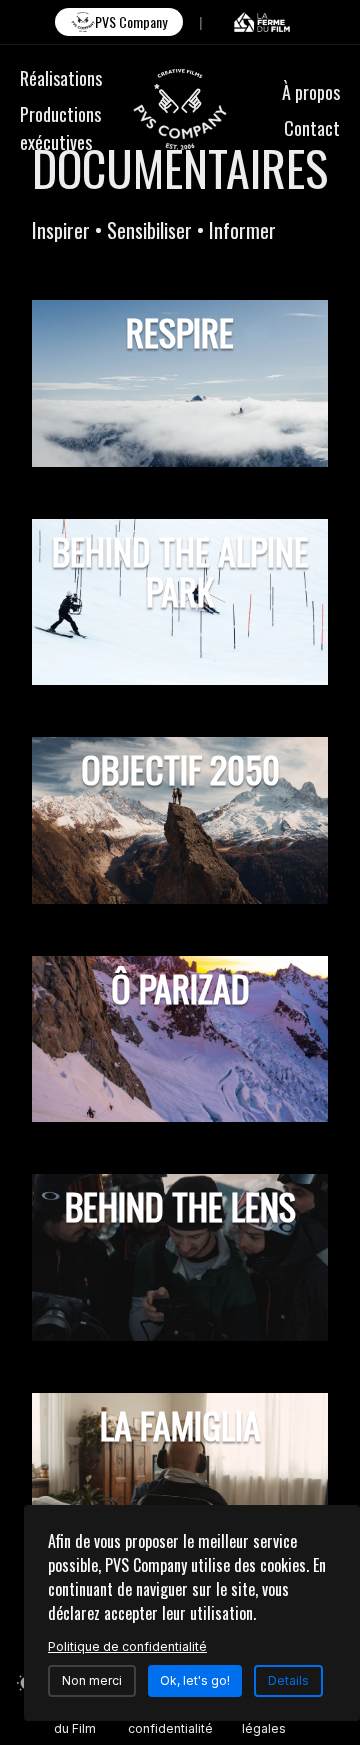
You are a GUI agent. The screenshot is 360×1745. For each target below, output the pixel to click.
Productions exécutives (60, 128)
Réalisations (61, 78)
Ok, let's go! (195, 1680)
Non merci (92, 1680)
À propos (311, 92)
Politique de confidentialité (170, 1720)
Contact (312, 128)
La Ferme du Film (81, 1720)
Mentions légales (269, 1720)
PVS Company (131, 21)
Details (288, 1680)
